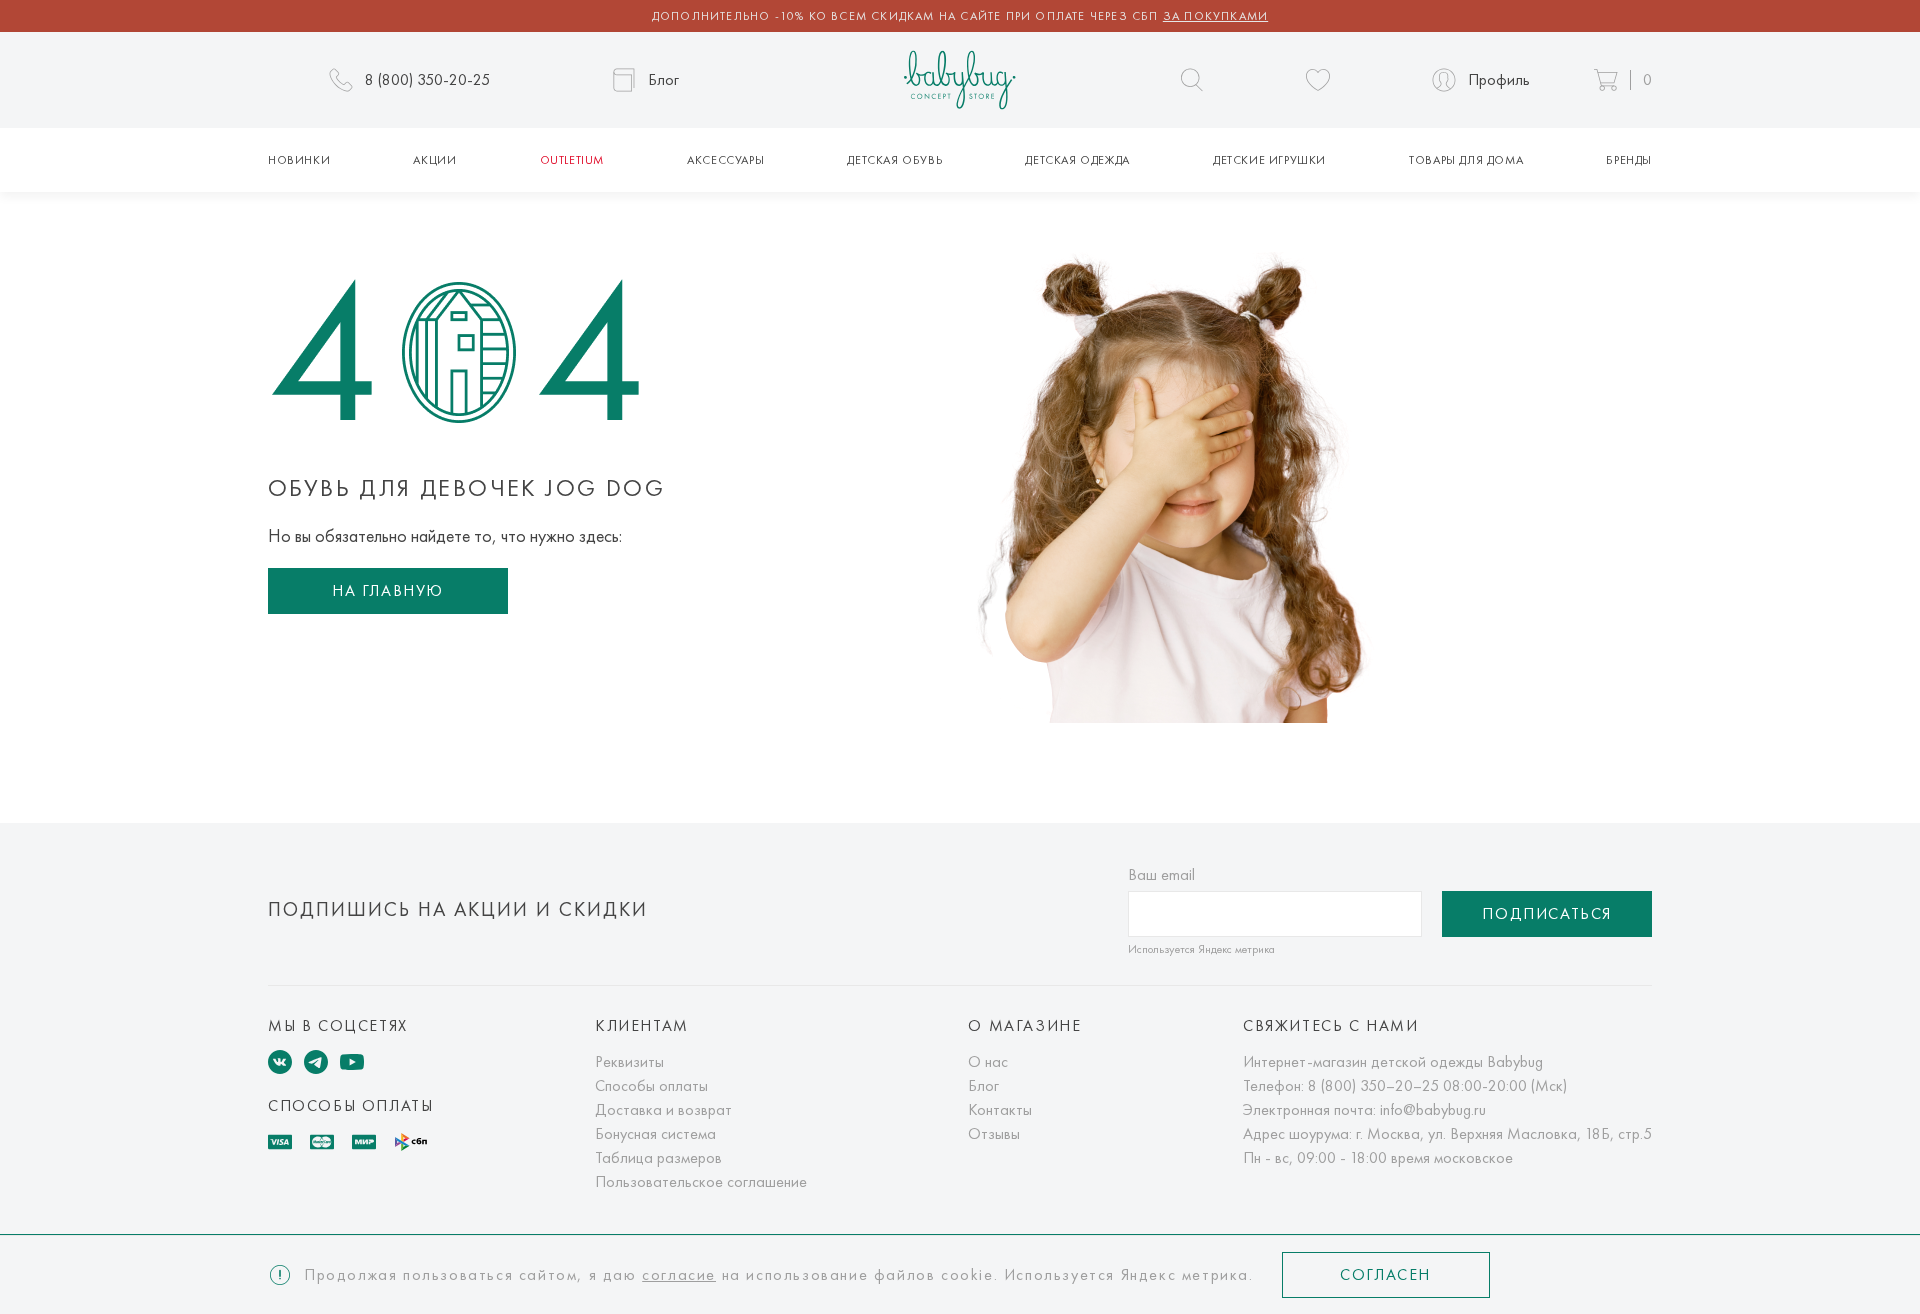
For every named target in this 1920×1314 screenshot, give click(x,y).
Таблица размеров (658, 1157)
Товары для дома (1466, 160)
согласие (679, 1274)
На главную (388, 590)
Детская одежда (1077, 160)
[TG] (316, 1062)
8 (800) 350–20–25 (1373, 1085)
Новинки (299, 160)
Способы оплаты (651, 1085)
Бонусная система (655, 1133)
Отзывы (994, 1133)
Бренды (1629, 160)
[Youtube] (352, 1062)
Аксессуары (725, 160)
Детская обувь (894, 160)
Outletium (572, 160)
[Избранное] (1318, 80)
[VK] (280, 1062)
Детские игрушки (1269, 160)
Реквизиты (629, 1061)
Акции (434, 160)
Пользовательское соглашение (701, 1181)
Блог (983, 1085)
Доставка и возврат (663, 1109)
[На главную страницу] (960, 80)
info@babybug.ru (1433, 1109)
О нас (988, 1061)
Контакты (1000, 1109)
